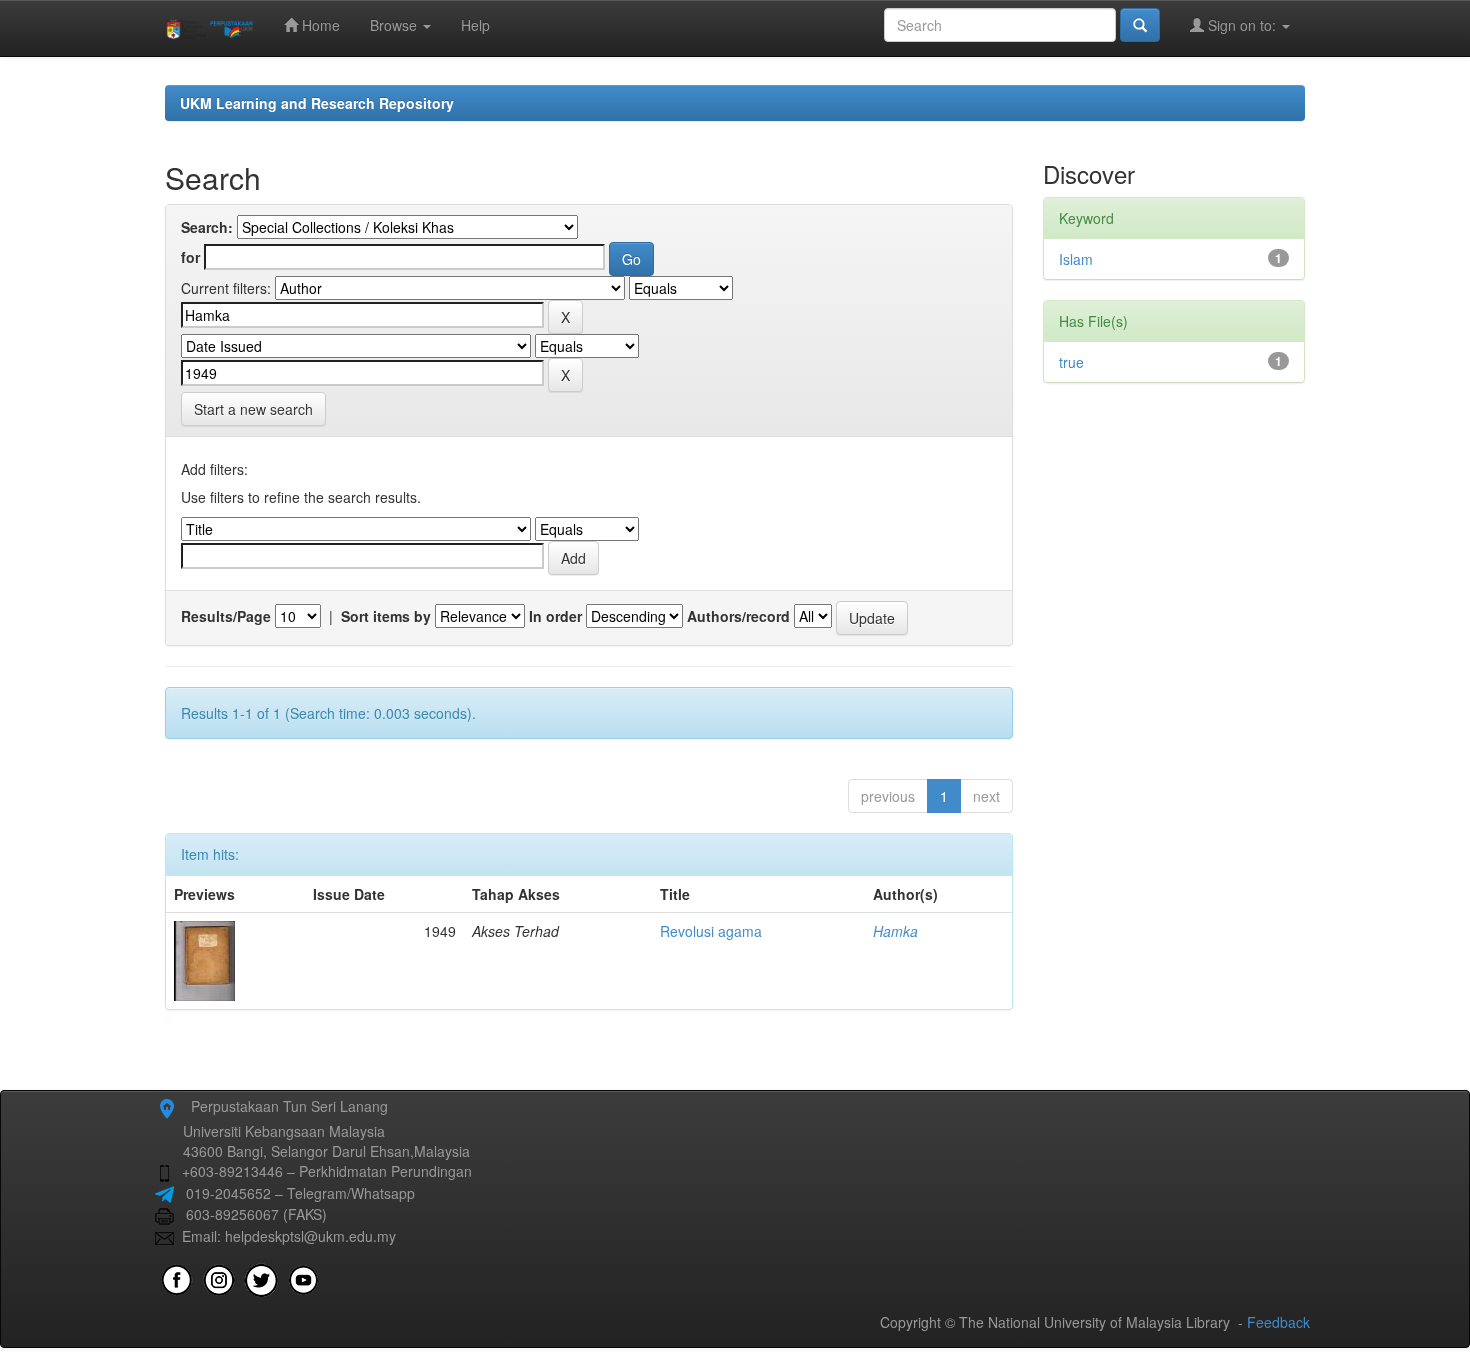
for (190, 257)
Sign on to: (1242, 25)
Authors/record (738, 616)
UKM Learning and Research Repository (317, 103)
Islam (1076, 259)
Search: (207, 227)
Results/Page (226, 616)
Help (475, 25)
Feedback (1278, 1322)
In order (555, 616)
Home (319, 25)
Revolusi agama (711, 931)
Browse (395, 25)
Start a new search (253, 409)
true (1071, 362)
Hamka (895, 931)
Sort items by (386, 616)
